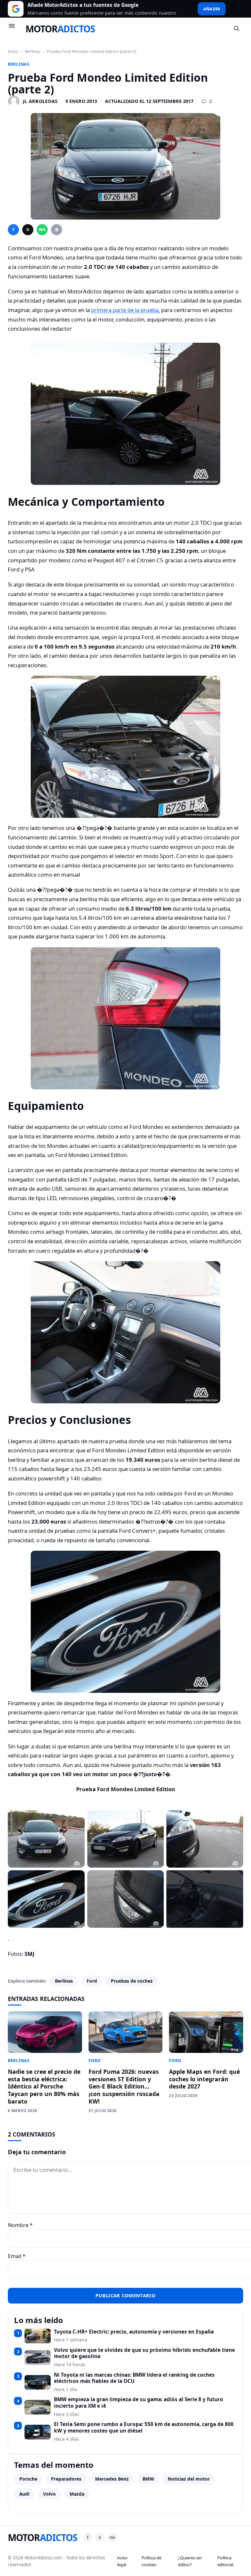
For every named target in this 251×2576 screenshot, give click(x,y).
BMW (148, 2479)
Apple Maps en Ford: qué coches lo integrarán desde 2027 (204, 2079)
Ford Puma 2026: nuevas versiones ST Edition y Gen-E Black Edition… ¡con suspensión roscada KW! (124, 2086)
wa (42, 230)
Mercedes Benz (112, 2479)
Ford (92, 1981)
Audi (24, 2494)
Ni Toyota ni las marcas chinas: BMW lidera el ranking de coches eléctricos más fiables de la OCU (134, 2378)
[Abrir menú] (15, 29)
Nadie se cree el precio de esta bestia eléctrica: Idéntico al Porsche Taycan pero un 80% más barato (44, 2086)
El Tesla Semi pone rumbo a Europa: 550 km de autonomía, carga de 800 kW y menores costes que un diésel (144, 2427)
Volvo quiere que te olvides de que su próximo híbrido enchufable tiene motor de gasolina (144, 2353)
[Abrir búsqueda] (237, 29)
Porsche (28, 2479)
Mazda (77, 2494)
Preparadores (66, 2479)
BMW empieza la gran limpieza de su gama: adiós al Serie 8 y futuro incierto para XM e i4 (139, 2403)
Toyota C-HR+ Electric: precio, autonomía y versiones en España (134, 2332)
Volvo (50, 2494)
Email (17, 2256)
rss (112, 2537)
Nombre (20, 2225)
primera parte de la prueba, (125, 310)
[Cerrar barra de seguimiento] (236, 9)
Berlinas (33, 51)
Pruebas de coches (132, 1981)
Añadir (212, 9)
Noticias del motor (189, 2479)
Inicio (13, 51)
